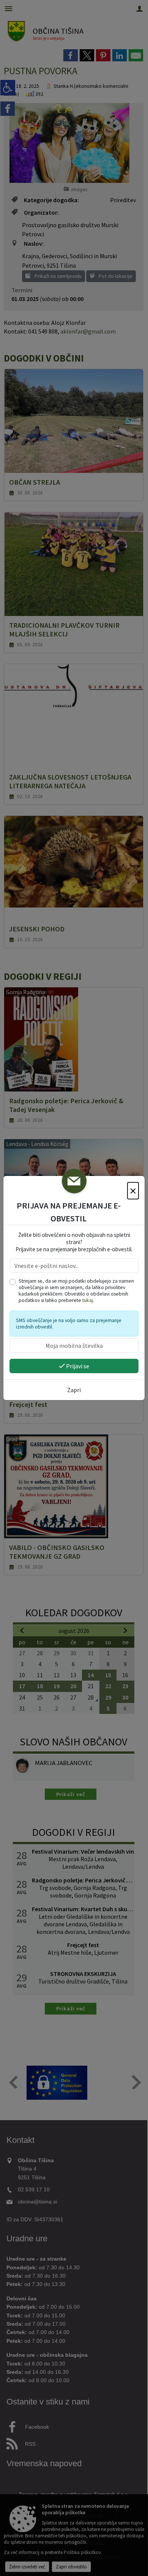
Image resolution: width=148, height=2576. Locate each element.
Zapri (74, 1390)
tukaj (88, 1300)
